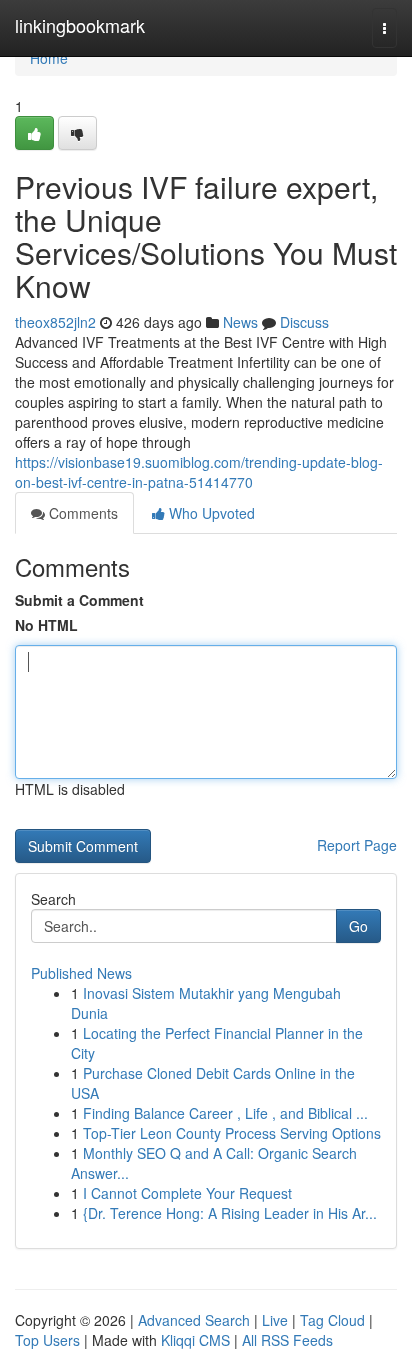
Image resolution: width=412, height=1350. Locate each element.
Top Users (47, 1340)
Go (358, 926)
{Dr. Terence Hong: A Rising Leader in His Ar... (230, 1213)
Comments (81, 513)
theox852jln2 (55, 322)
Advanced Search (194, 1320)
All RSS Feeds (287, 1340)
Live (275, 1320)
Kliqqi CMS (195, 1340)
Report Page (357, 845)
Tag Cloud (332, 1320)
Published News (81, 973)
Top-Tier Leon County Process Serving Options (232, 1133)
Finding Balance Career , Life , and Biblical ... (225, 1113)
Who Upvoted (210, 513)
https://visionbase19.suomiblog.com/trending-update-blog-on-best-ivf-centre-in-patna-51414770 (199, 472)
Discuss (304, 322)
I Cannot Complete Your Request (187, 1193)
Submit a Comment (79, 600)
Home (49, 58)
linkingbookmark (80, 25)
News (240, 322)
